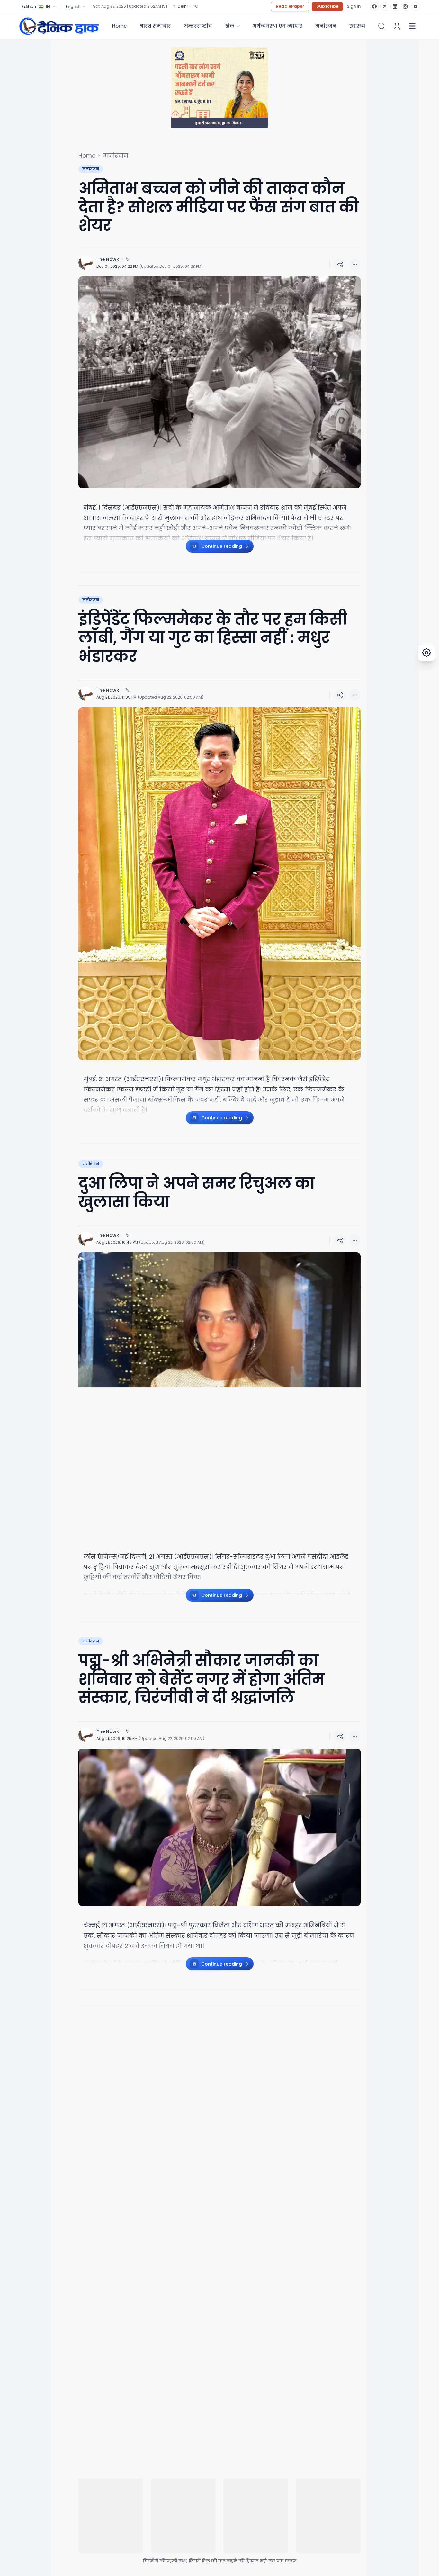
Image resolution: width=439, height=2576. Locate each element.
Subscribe (327, 6)
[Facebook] (374, 6)
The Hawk (108, 259)
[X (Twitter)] (385, 6)
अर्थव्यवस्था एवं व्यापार (277, 26)
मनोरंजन (326, 26)
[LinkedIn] (395, 6)
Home (119, 26)
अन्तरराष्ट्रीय (198, 26)
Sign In (354, 6)
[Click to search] (381, 26)
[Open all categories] (412, 26)
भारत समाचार (155, 26)
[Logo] (59, 26)
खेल (230, 26)
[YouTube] (416, 6)
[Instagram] (405, 6)
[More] (340, 264)
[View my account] (397, 26)
